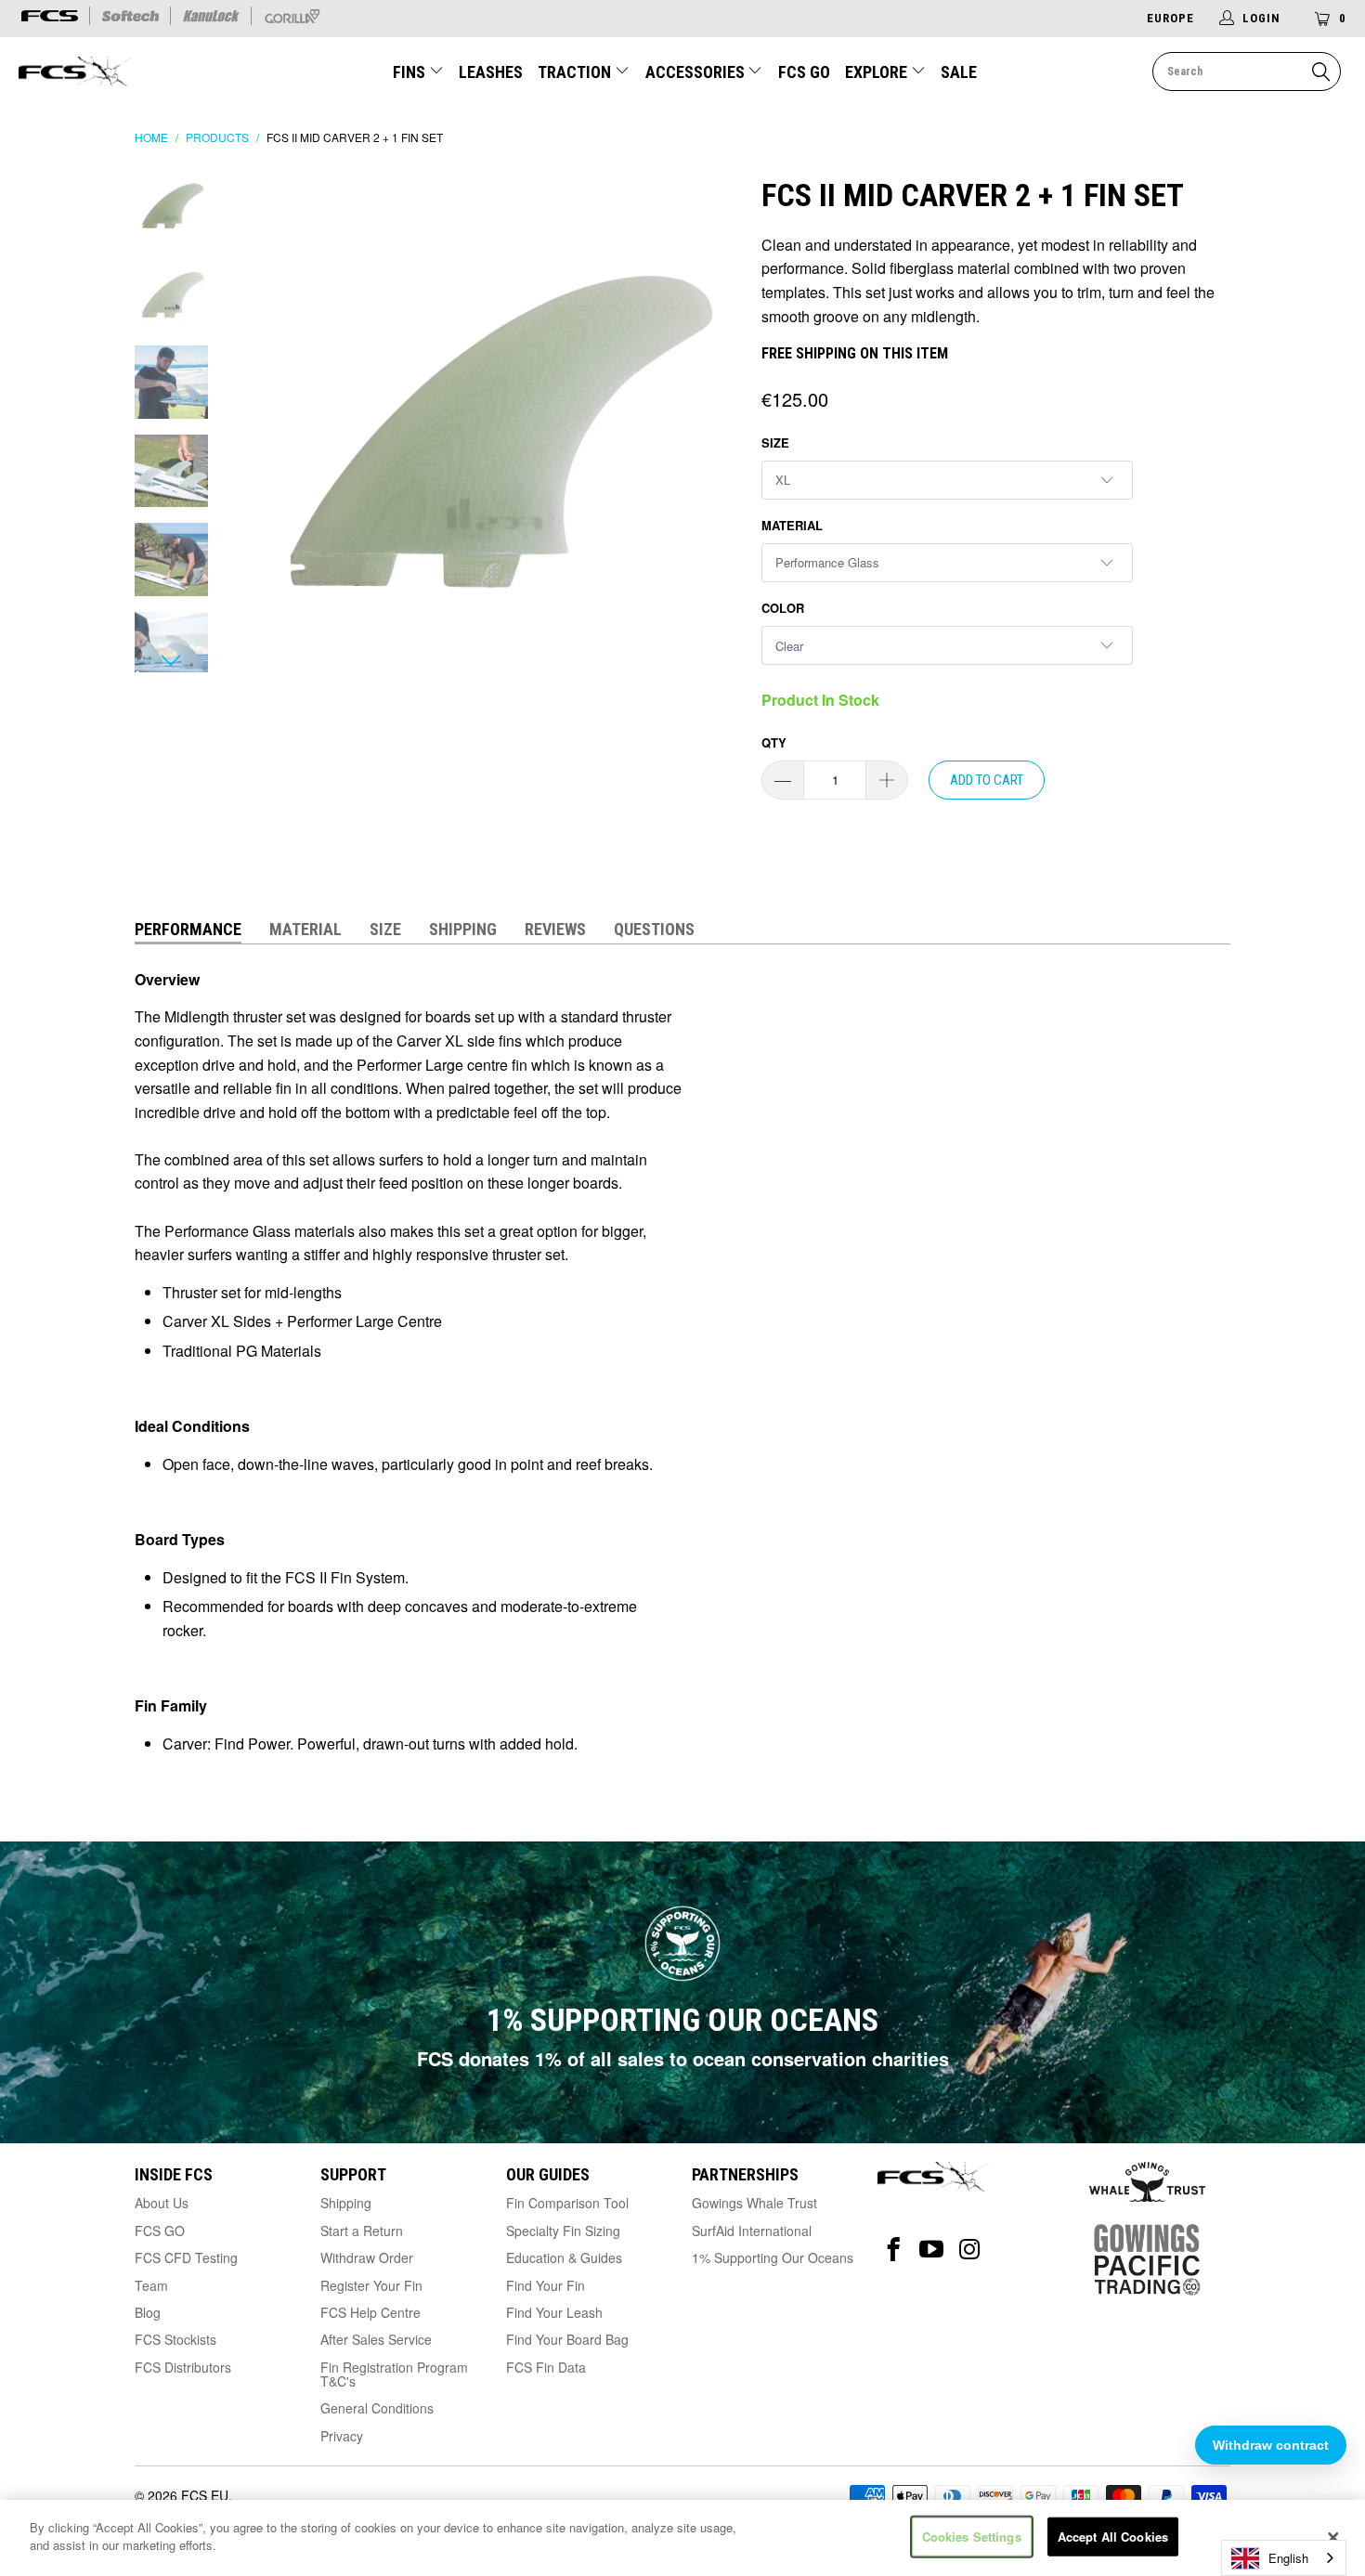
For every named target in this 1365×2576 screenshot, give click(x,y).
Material (792, 525)
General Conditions (377, 2408)
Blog (148, 2312)
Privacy (342, 2436)
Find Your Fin (546, 2285)
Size (775, 442)
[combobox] (1284, 2558)
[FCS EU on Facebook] (894, 2250)
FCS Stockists (175, 2339)
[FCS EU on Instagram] (970, 2250)
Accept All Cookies (1113, 2537)
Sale (959, 72)
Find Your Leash (554, 2312)
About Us (162, 2203)
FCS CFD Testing (186, 2257)
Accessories (697, 72)
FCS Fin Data (546, 2367)
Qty (774, 742)
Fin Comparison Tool (567, 2203)
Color (783, 608)
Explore (878, 72)
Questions (654, 929)
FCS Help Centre (370, 2312)
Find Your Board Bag (567, 2339)
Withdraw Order (367, 2257)
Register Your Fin (371, 2285)
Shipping (463, 929)
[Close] (1333, 2538)
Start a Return (362, 2231)
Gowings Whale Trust (754, 2203)
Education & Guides (564, 2257)
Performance (188, 929)
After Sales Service (376, 2339)
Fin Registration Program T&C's (394, 2374)
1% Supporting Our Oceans (773, 2257)
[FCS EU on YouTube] (932, 2250)
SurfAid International (752, 2231)
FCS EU (205, 2495)
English (1288, 2558)
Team (151, 2285)
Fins (411, 72)
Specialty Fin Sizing (563, 2231)
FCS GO (804, 72)
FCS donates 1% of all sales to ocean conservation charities (683, 2058)
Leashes (491, 72)
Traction (576, 72)
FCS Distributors (183, 2367)
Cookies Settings (972, 2537)
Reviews (555, 929)
